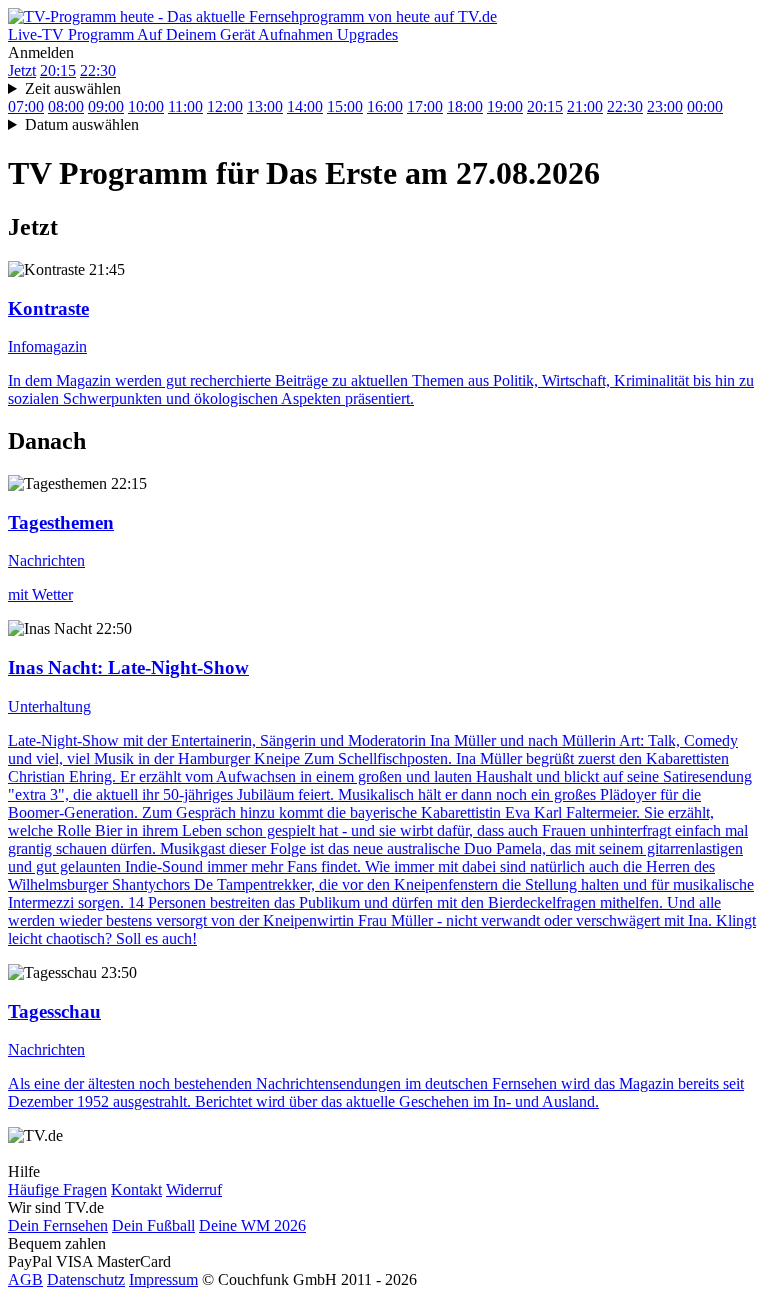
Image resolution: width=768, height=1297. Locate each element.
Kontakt (136, 1189)
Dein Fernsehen (58, 1225)
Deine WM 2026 (252, 1225)
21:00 (585, 106)
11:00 (185, 106)
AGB (25, 1279)
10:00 (146, 106)
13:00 (265, 106)
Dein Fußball (153, 1225)
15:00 (345, 106)
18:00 (465, 106)
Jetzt (22, 70)
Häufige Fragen (57, 1189)
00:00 (705, 106)
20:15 (58, 70)
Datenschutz (86, 1279)
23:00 (665, 106)
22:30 (98, 70)
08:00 (66, 106)
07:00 (26, 106)
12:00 (225, 106)
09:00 (106, 106)
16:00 (385, 106)
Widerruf (194, 1189)
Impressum (163, 1279)
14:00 (305, 106)
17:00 (425, 106)
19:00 (505, 106)
